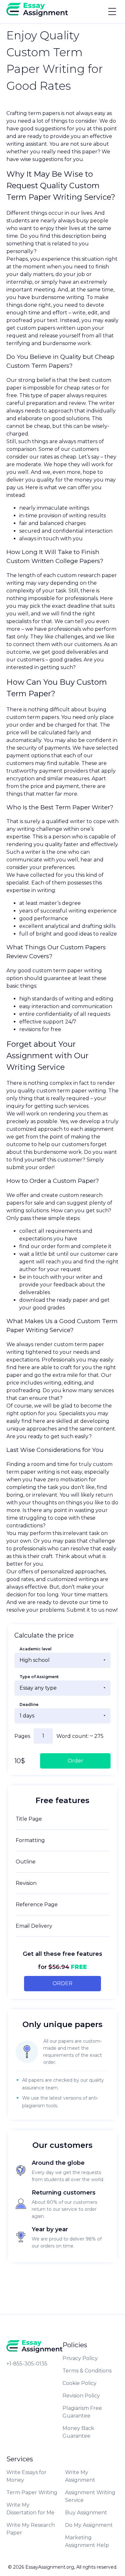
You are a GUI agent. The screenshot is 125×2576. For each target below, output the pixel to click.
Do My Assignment (89, 2525)
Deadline (29, 1704)
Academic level (36, 1649)
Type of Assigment (39, 1677)
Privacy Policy (80, 2358)
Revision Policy (81, 2396)
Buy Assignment (86, 2513)
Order (63, 1983)
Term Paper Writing (32, 2492)
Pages (22, 1736)
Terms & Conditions (87, 2371)
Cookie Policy (79, 2383)
